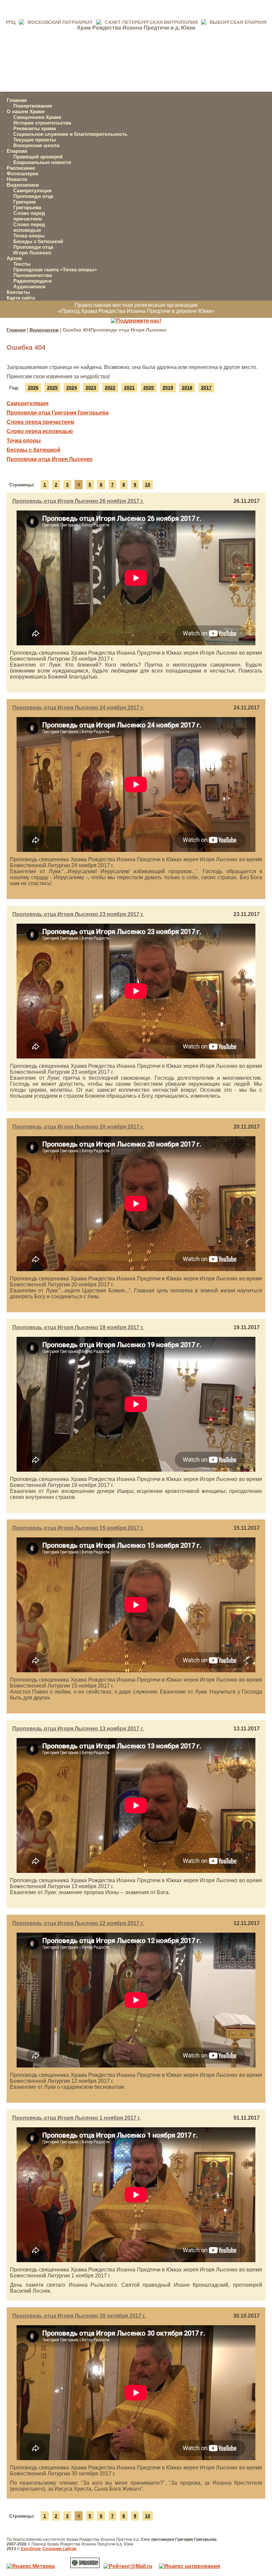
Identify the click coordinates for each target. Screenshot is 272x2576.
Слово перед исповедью (29, 227)
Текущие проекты (35, 140)
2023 (91, 388)
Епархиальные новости (42, 162)
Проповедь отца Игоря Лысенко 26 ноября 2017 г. (78, 501)
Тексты (22, 264)
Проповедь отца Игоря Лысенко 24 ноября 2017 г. (78, 708)
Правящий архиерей (38, 157)
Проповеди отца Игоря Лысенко (33, 250)
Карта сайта (21, 298)
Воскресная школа (36, 145)
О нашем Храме (26, 111)
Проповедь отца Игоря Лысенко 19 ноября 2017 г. (78, 1327)
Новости (17, 179)
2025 (52, 388)
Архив (14, 258)
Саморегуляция (33, 190)
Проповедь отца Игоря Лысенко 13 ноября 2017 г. (78, 1729)
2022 (110, 388)
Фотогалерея (23, 174)
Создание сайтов (59, 2549)
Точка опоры (29, 236)
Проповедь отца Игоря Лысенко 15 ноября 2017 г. (78, 1528)
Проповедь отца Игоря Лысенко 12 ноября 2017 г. (78, 1923)
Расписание (21, 168)
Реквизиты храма (34, 128)
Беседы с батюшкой (38, 241)
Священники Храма (37, 117)
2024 (72, 388)
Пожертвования (33, 106)
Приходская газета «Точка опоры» (55, 270)
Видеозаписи (23, 185)
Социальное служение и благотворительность (70, 134)
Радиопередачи (33, 281)
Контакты (18, 292)
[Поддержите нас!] (136, 321)
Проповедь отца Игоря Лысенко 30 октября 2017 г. (79, 2316)
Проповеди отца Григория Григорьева (33, 202)
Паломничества (33, 275)
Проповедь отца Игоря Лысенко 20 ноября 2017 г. (78, 1127)
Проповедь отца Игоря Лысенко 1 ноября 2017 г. (76, 2118)
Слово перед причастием (29, 216)
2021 (129, 388)
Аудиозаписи (29, 286)
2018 (187, 388)
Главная (17, 100)
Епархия (17, 151)
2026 (33, 388)
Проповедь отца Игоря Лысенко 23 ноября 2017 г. (78, 914)
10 (148, 485)
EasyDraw (31, 2549)
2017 (206, 388)
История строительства (42, 123)
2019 (168, 388)
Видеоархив (44, 330)
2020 (149, 388)
